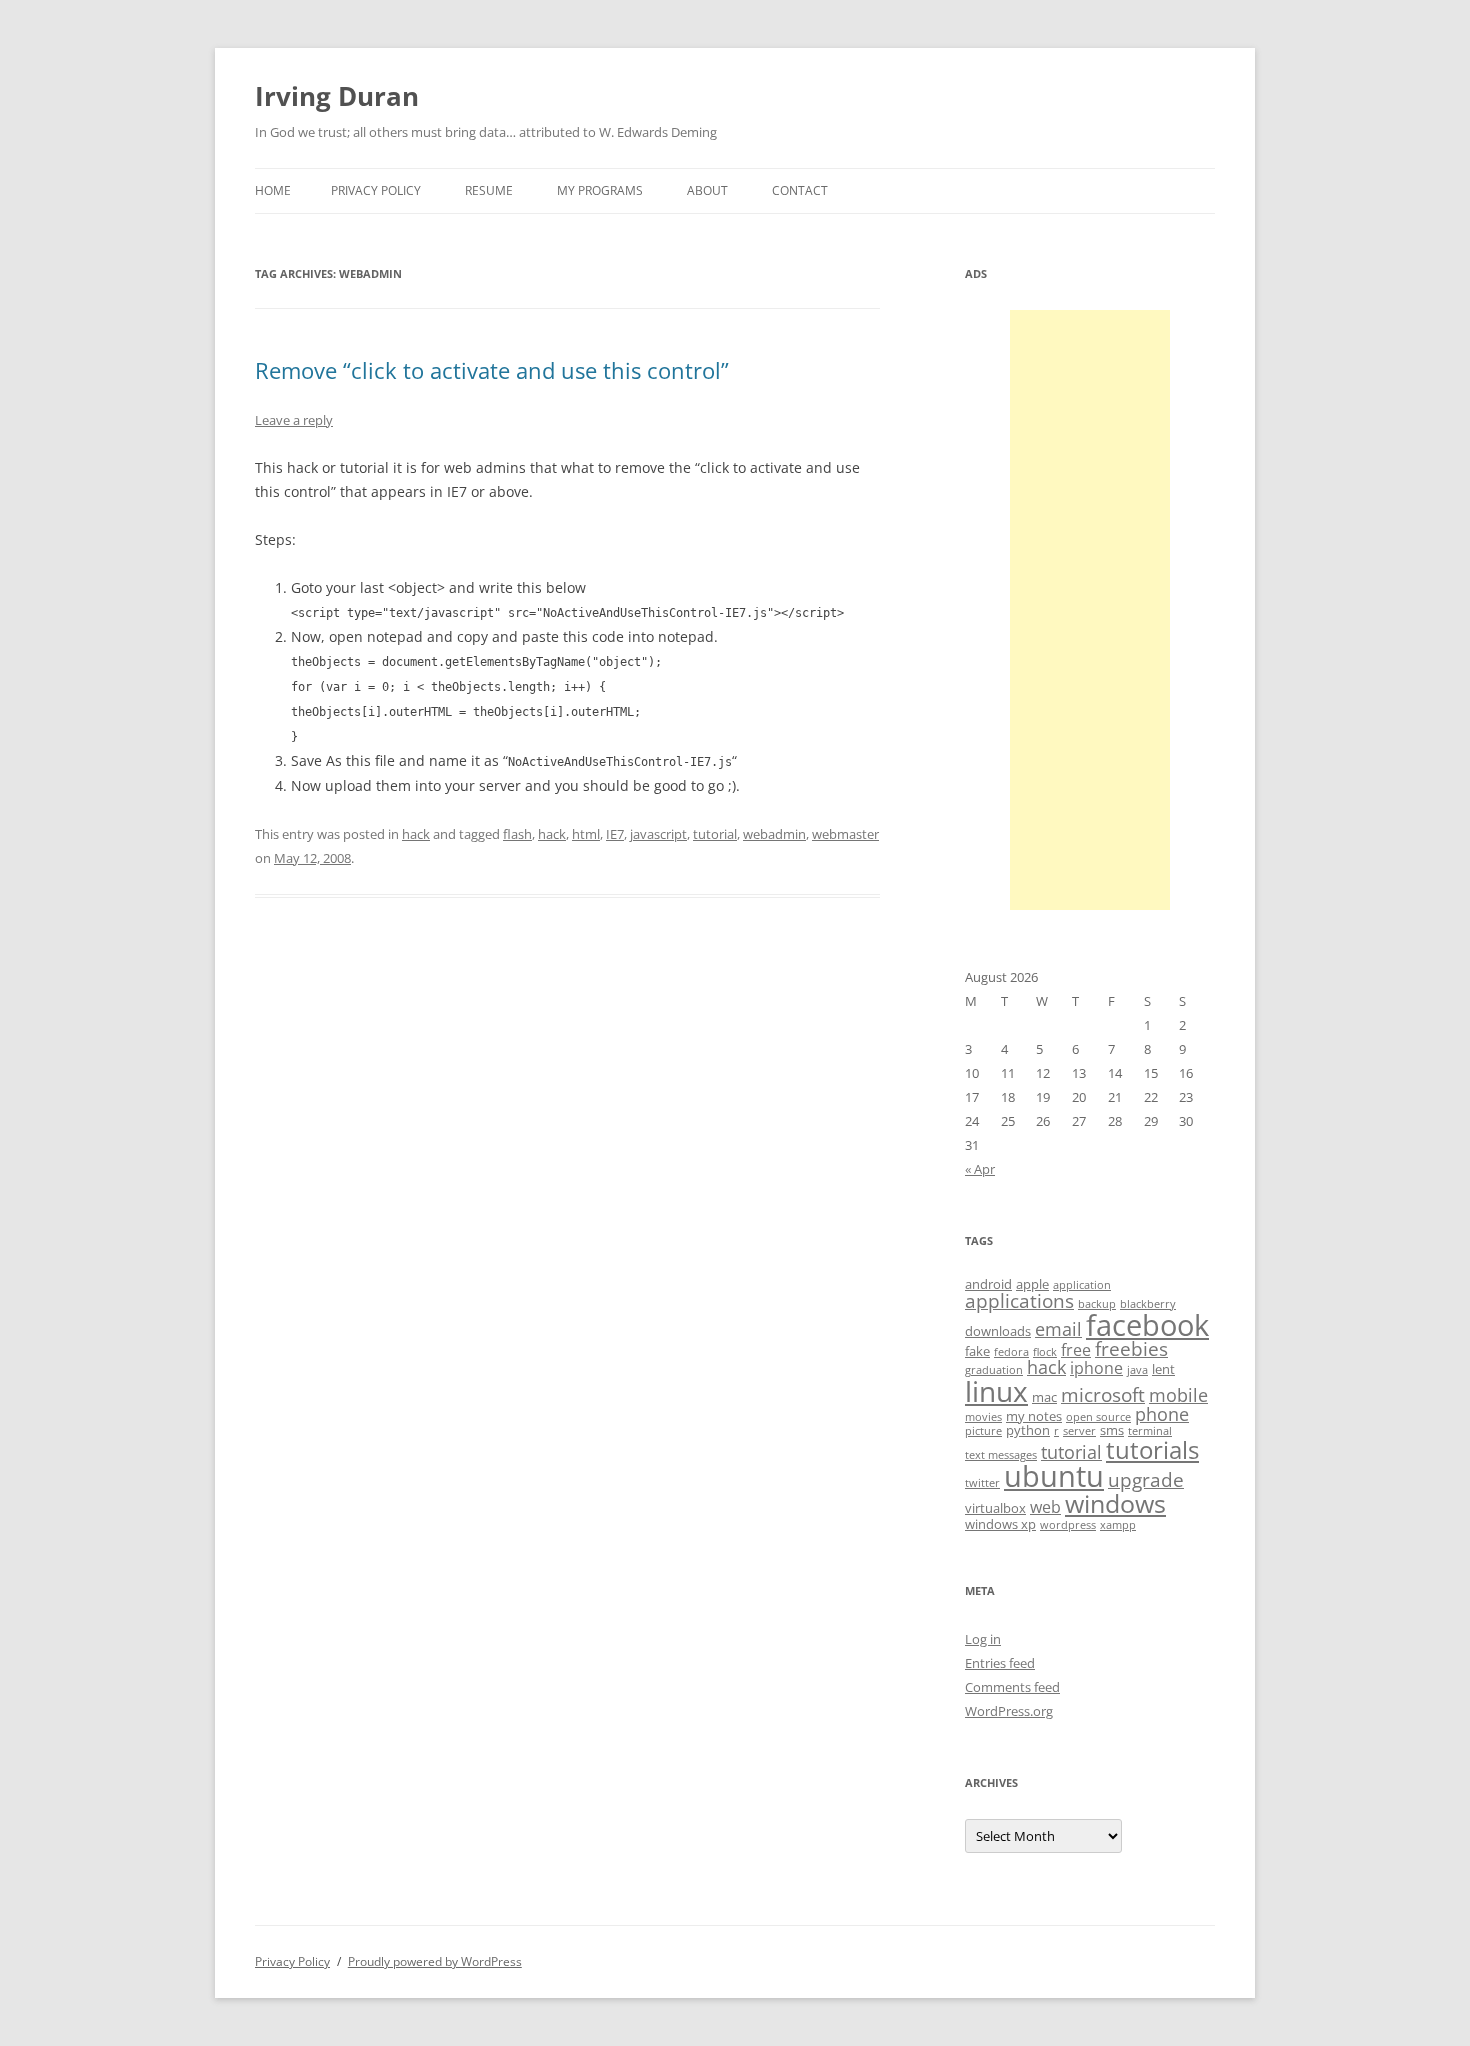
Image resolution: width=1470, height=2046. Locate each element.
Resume (489, 190)
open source (1098, 1417)
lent (1163, 1369)
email (1058, 1329)
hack (416, 834)
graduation (994, 1370)
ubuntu (1054, 1476)
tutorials (1152, 1449)
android (988, 1284)
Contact (800, 190)
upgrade (1146, 1480)
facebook (1147, 1325)
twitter (982, 1483)
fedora (1011, 1352)
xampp (1118, 1525)
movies (983, 1417)
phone (1162, 1414)
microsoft (1103, 1395)
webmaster (845, 834)
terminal (1150, 1431)
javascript (658, 834)
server (1079, 1431)
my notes (1034, 1416)
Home (273, 190)
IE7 (615, 834)
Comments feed (1012, 1687)
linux (996, 1391)
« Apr (980, 1169)
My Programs (600, 190)
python (1028, 1430)
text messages (1001, 1455)
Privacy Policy (376, 190)
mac (1044, 1397)
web (1045, 1507)
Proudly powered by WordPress (435, 1961)
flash (517, 834)
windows (1115, 1503)
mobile (1178, 1395)
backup (1097, 1304)
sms (1112, 1430)
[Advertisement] (1090, 610)
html (586, 834)
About (707, 190)
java (1137, 1370)
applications (1019, 1301)
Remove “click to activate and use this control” (492, 370)
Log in (983, 1639)
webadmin (774, 834)
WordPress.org (1009, 1711)
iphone (1096, 1368)
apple (1032, 1284)
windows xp (1000, 1524)
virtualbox (995, 1508)
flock (1045, 1352)
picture (983, 1431)
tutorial (715, 834)
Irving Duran (337, 96)
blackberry (1148, 1304)
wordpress (1068, 1525)
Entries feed (1000, 1663)
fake (977, 1351)
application (1082, 1285)
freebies (1131, 1349)
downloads (998, 1331)
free (1076, 1350)
